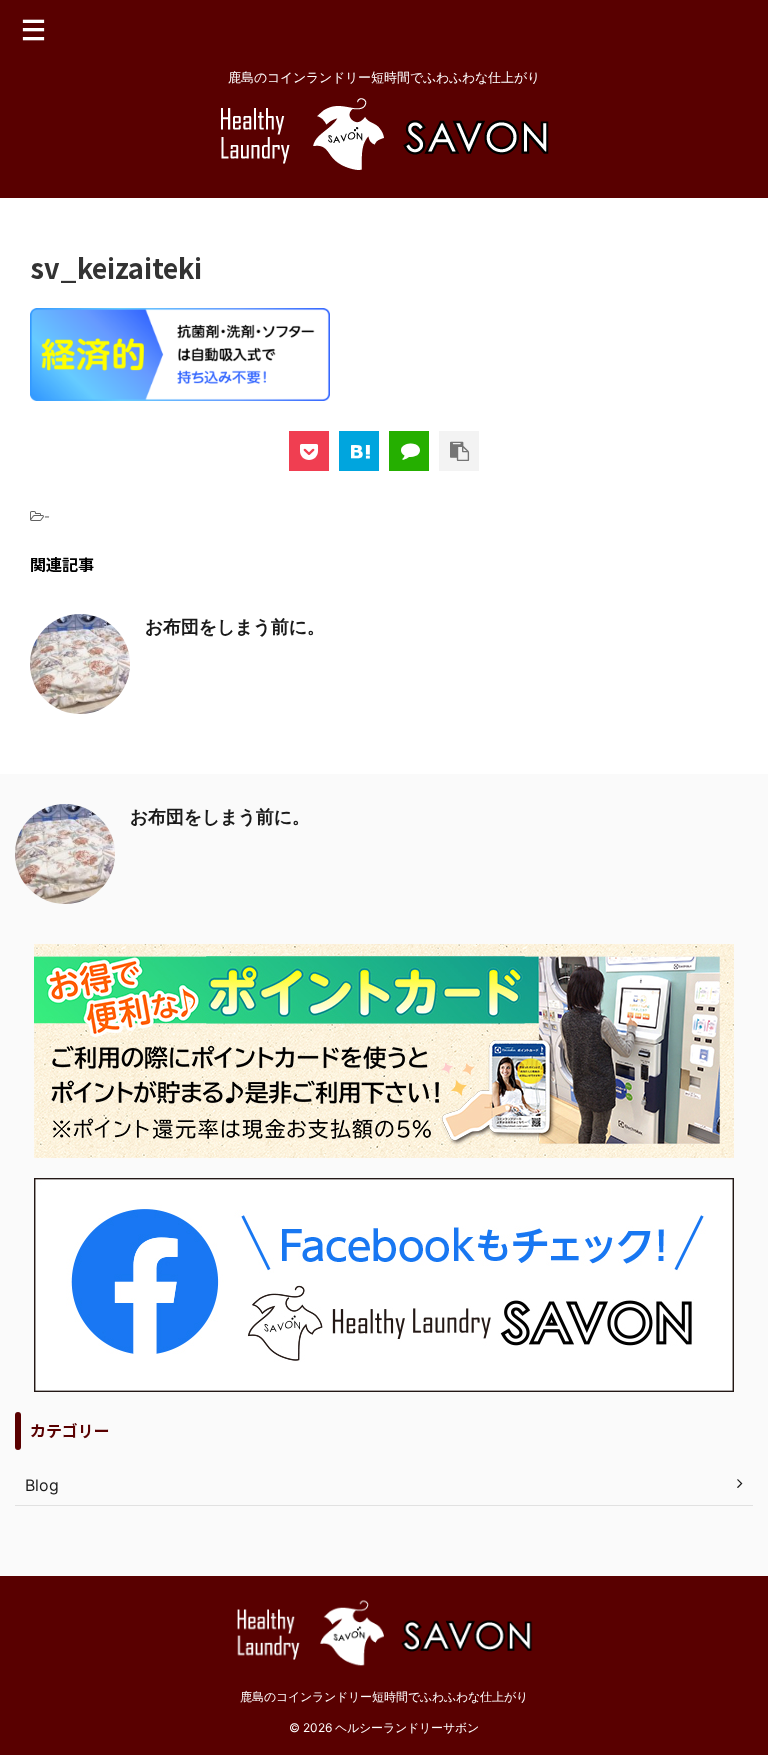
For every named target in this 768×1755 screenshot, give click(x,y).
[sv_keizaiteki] (359, 451)
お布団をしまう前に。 (235, 626)
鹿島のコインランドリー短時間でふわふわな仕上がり (384, 1696)
